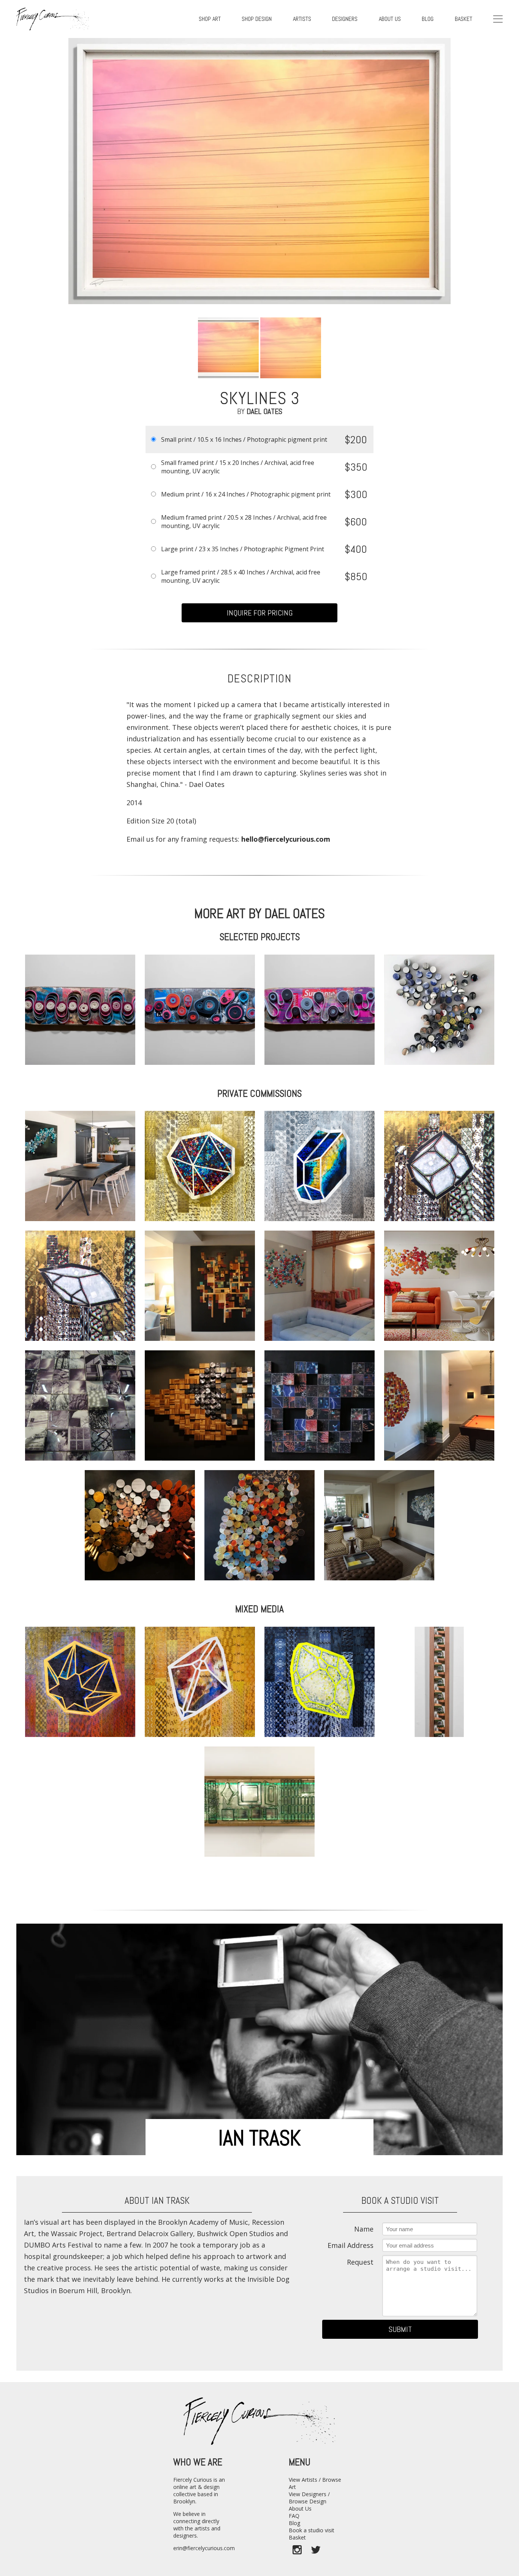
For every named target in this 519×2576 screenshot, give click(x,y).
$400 (356, 549)
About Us (300, 2509)
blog (428, 19)
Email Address (350, 2245)
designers (345, 19)
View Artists (303, 2480)
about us (390, 19)
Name (364, 2229)
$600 (356, 522)
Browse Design (308, 2501)
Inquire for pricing (260, 613)
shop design (257, 19)
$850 (356, 577)
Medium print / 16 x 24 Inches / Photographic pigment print (246, 494)
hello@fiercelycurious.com (286, 839)
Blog (294, 2523)
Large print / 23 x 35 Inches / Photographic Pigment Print (243, 549)
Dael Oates (264, 411)
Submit (400, 2329)
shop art (210, 19)
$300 (356, 494)
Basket (464, 19)
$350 (356, 467)
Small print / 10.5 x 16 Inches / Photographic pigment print (244, 439)
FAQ (294, 2516)
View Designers (308, 2494)
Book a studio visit (312, 2530)
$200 (356, 440)
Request (360, 2262)
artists (302, 19)
